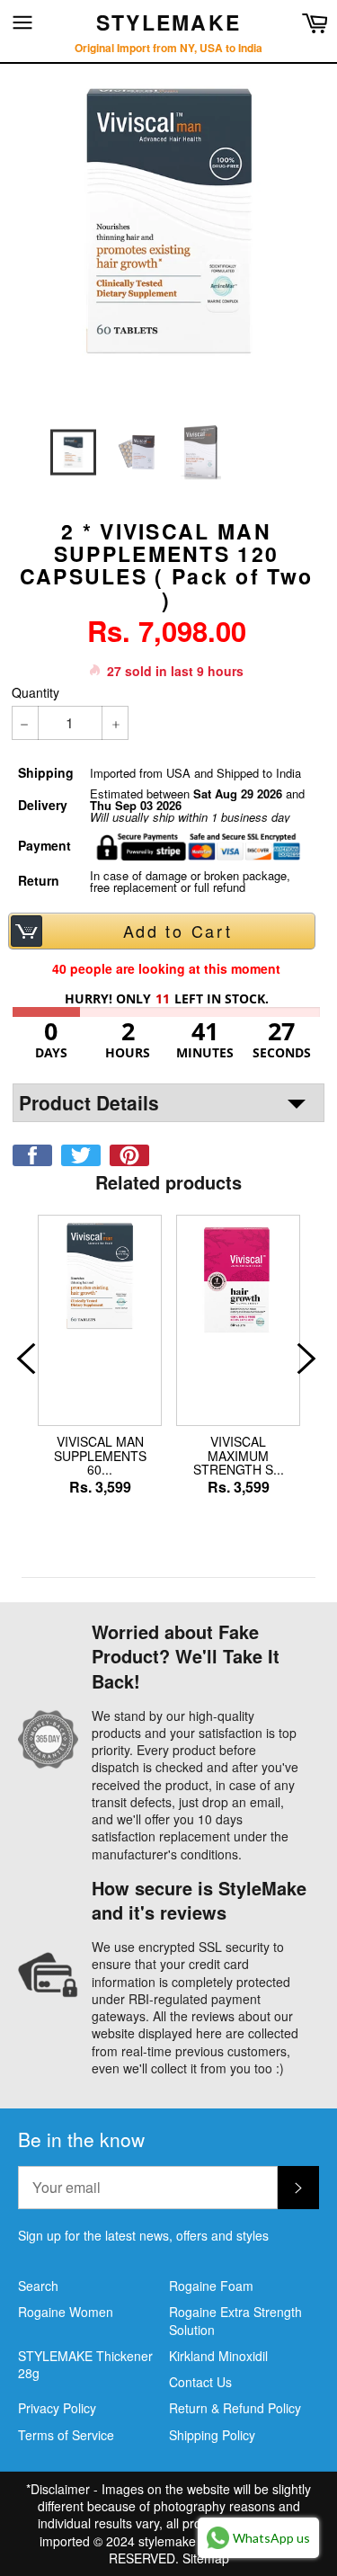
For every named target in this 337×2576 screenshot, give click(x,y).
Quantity (35, 693)
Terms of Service (66, 2435)
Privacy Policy (57, 2408)
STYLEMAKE (169, 22)
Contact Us (200, 2382)
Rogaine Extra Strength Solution (235, 2320)
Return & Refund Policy (235, 2408)
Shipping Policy (212, 2435)
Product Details (89, 1102)
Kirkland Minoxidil (218, 2356)
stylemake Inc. (179, 2541)
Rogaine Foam (211, 2286)
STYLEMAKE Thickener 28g (85, 2364)
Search (38, 2286)
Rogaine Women (66, 2312)
